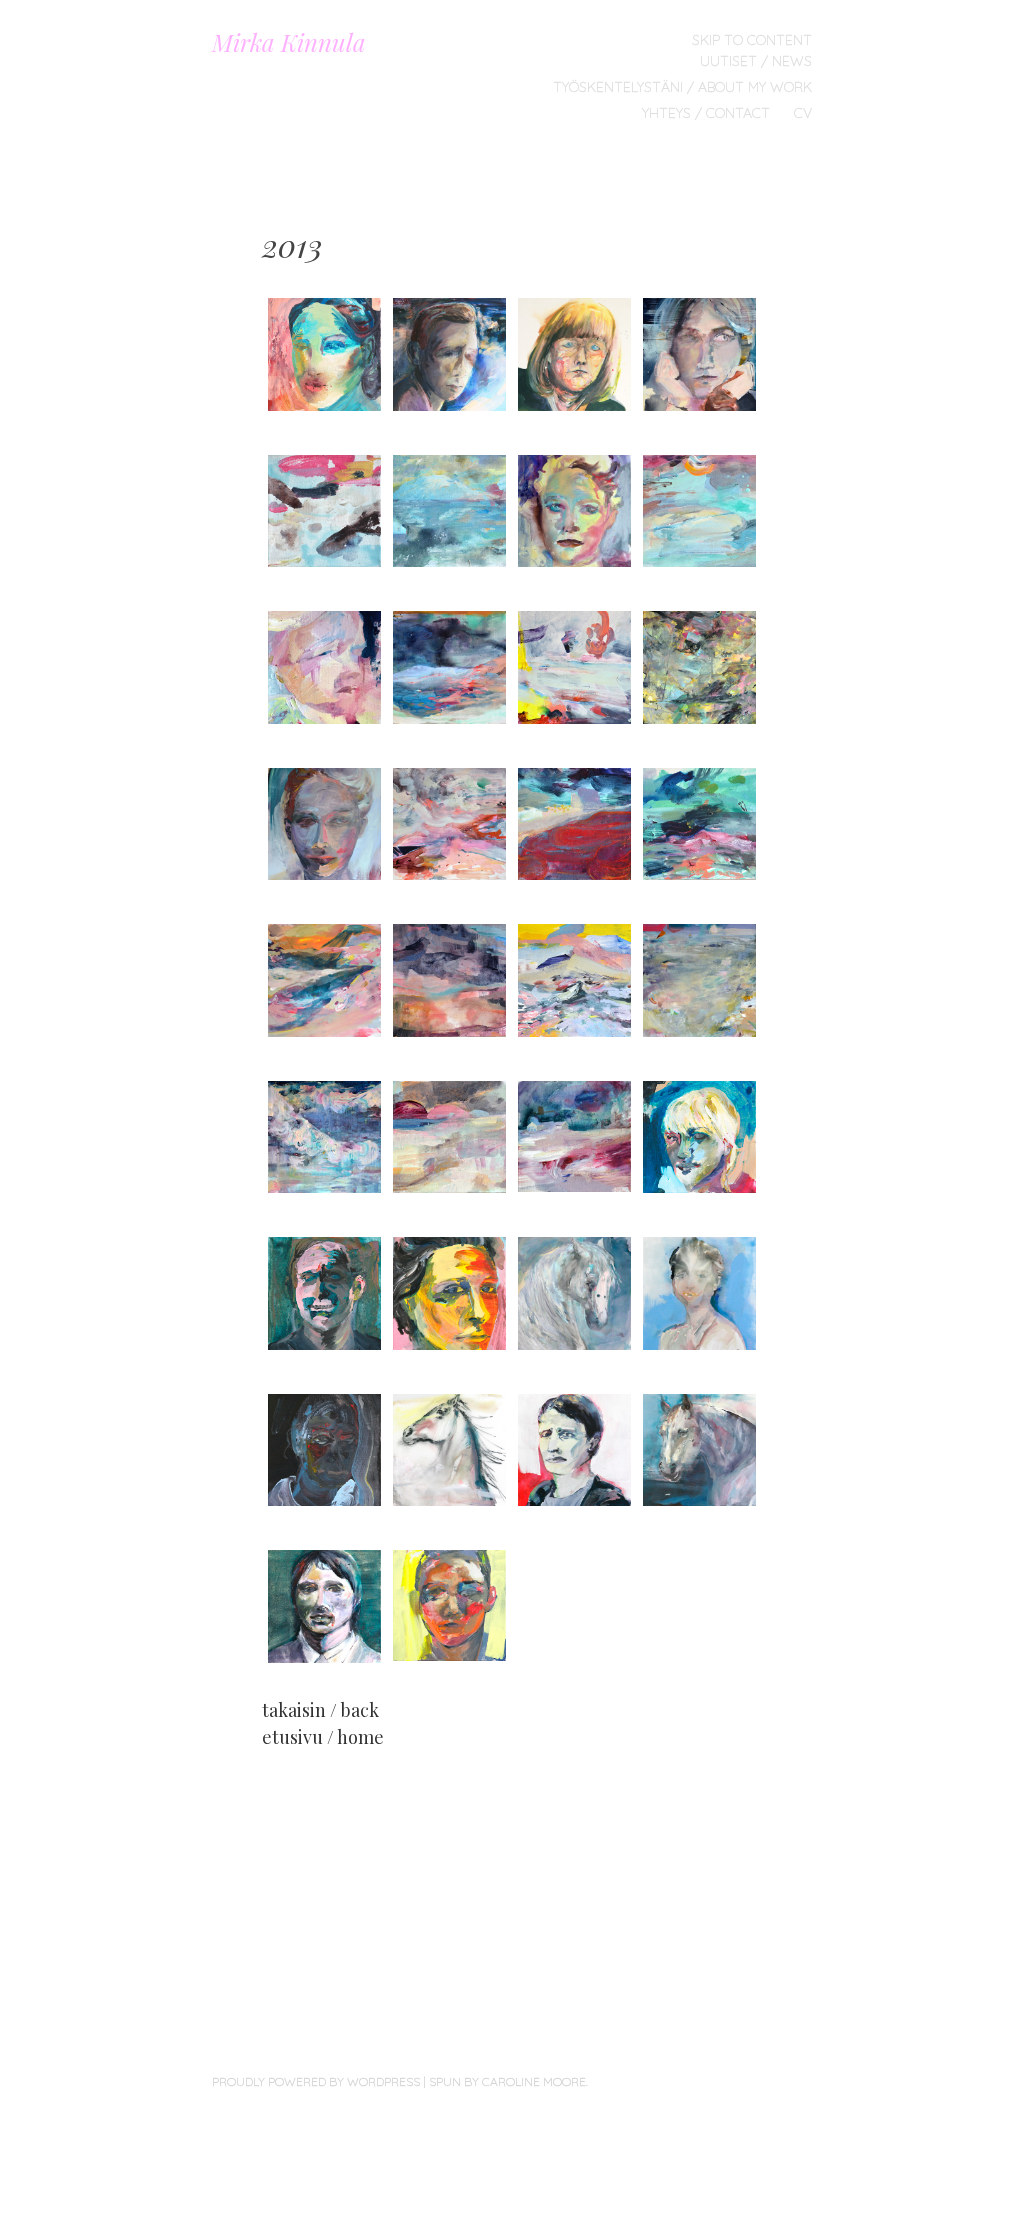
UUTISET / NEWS (756, 61)
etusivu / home (323, 1737)
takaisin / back (320, 1710)
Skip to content (752, 40)
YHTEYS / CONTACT (706, 113)
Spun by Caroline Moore (507, 2081)
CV (803, 113)
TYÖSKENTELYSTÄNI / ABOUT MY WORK (682, 87)
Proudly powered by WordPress (316, 2081)
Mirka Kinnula (289, 42)
